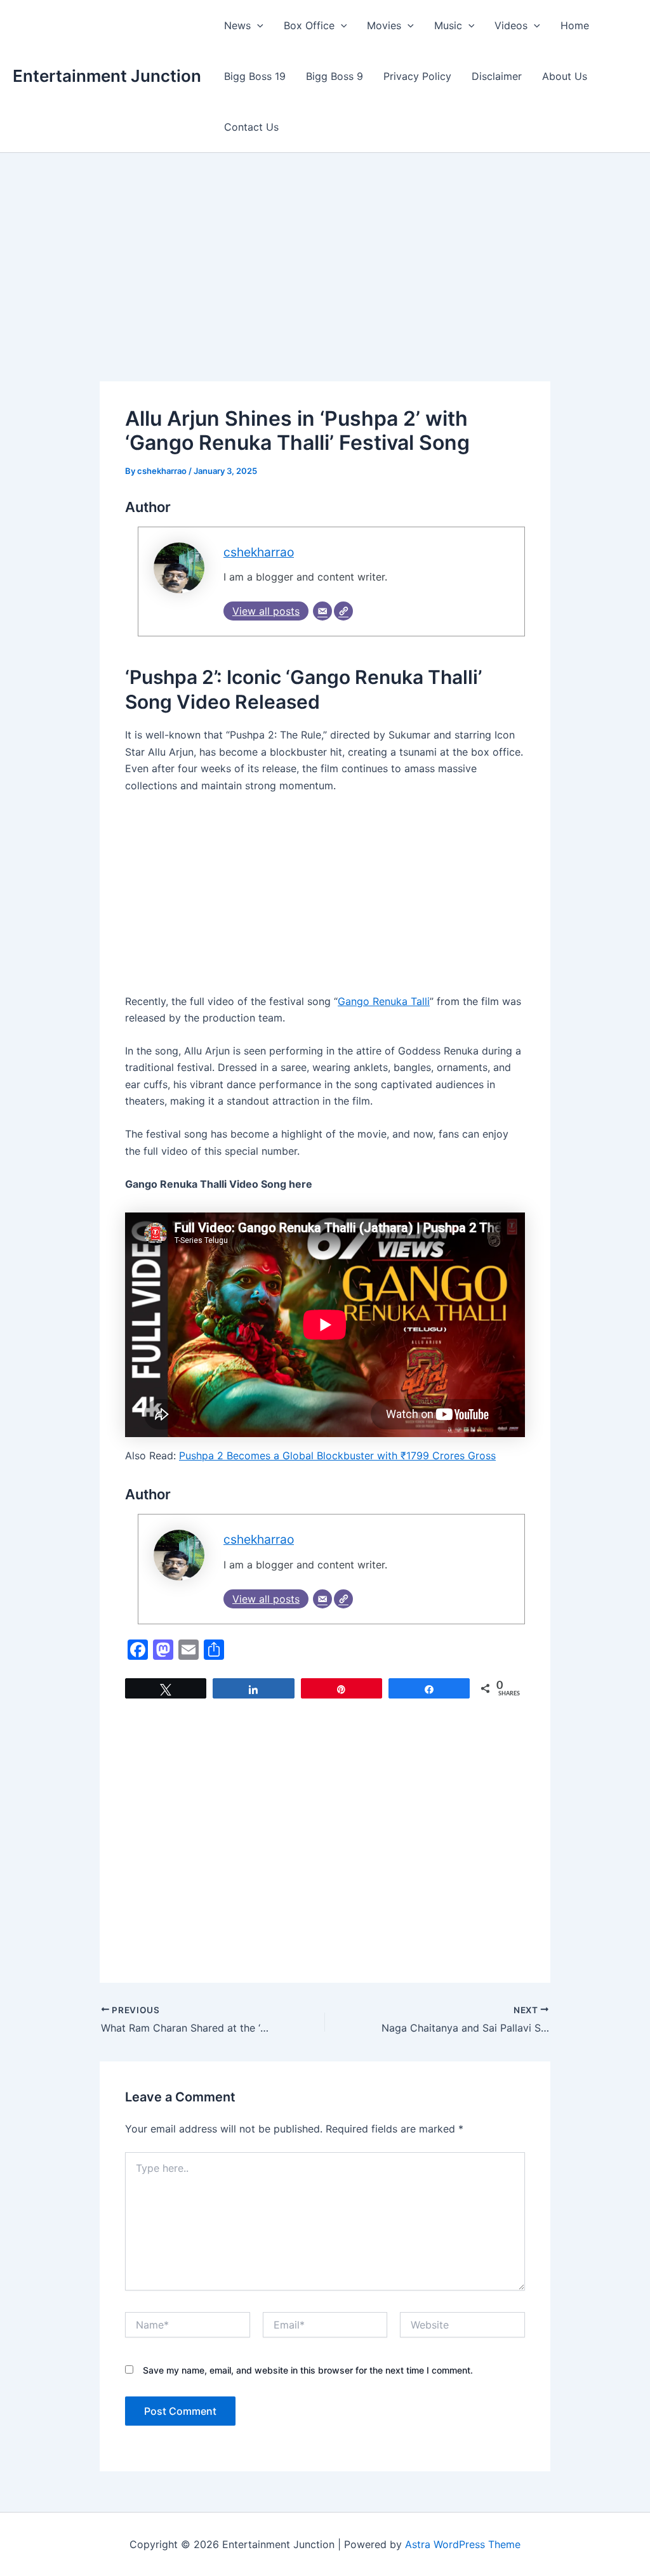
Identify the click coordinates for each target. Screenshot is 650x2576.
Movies (384, 25)
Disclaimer (497, 76)
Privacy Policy (417, 76)
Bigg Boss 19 (255, 76)
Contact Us (251, 127)
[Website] (343, 611)
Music (448, 25)
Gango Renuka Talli (384, 1001)
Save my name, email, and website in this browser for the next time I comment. (308, 2370)
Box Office (309, 25)
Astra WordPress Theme (463, 2544)
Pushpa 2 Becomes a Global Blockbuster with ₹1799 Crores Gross (337, 1456)
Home (575, 25)
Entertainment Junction (107, 76)
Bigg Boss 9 (335, 76)
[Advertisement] (325, 287)
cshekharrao (259, 552)
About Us (565, 76)
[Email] (322, 611)
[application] (257, 25)
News (237, 25)
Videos (511, 25)
